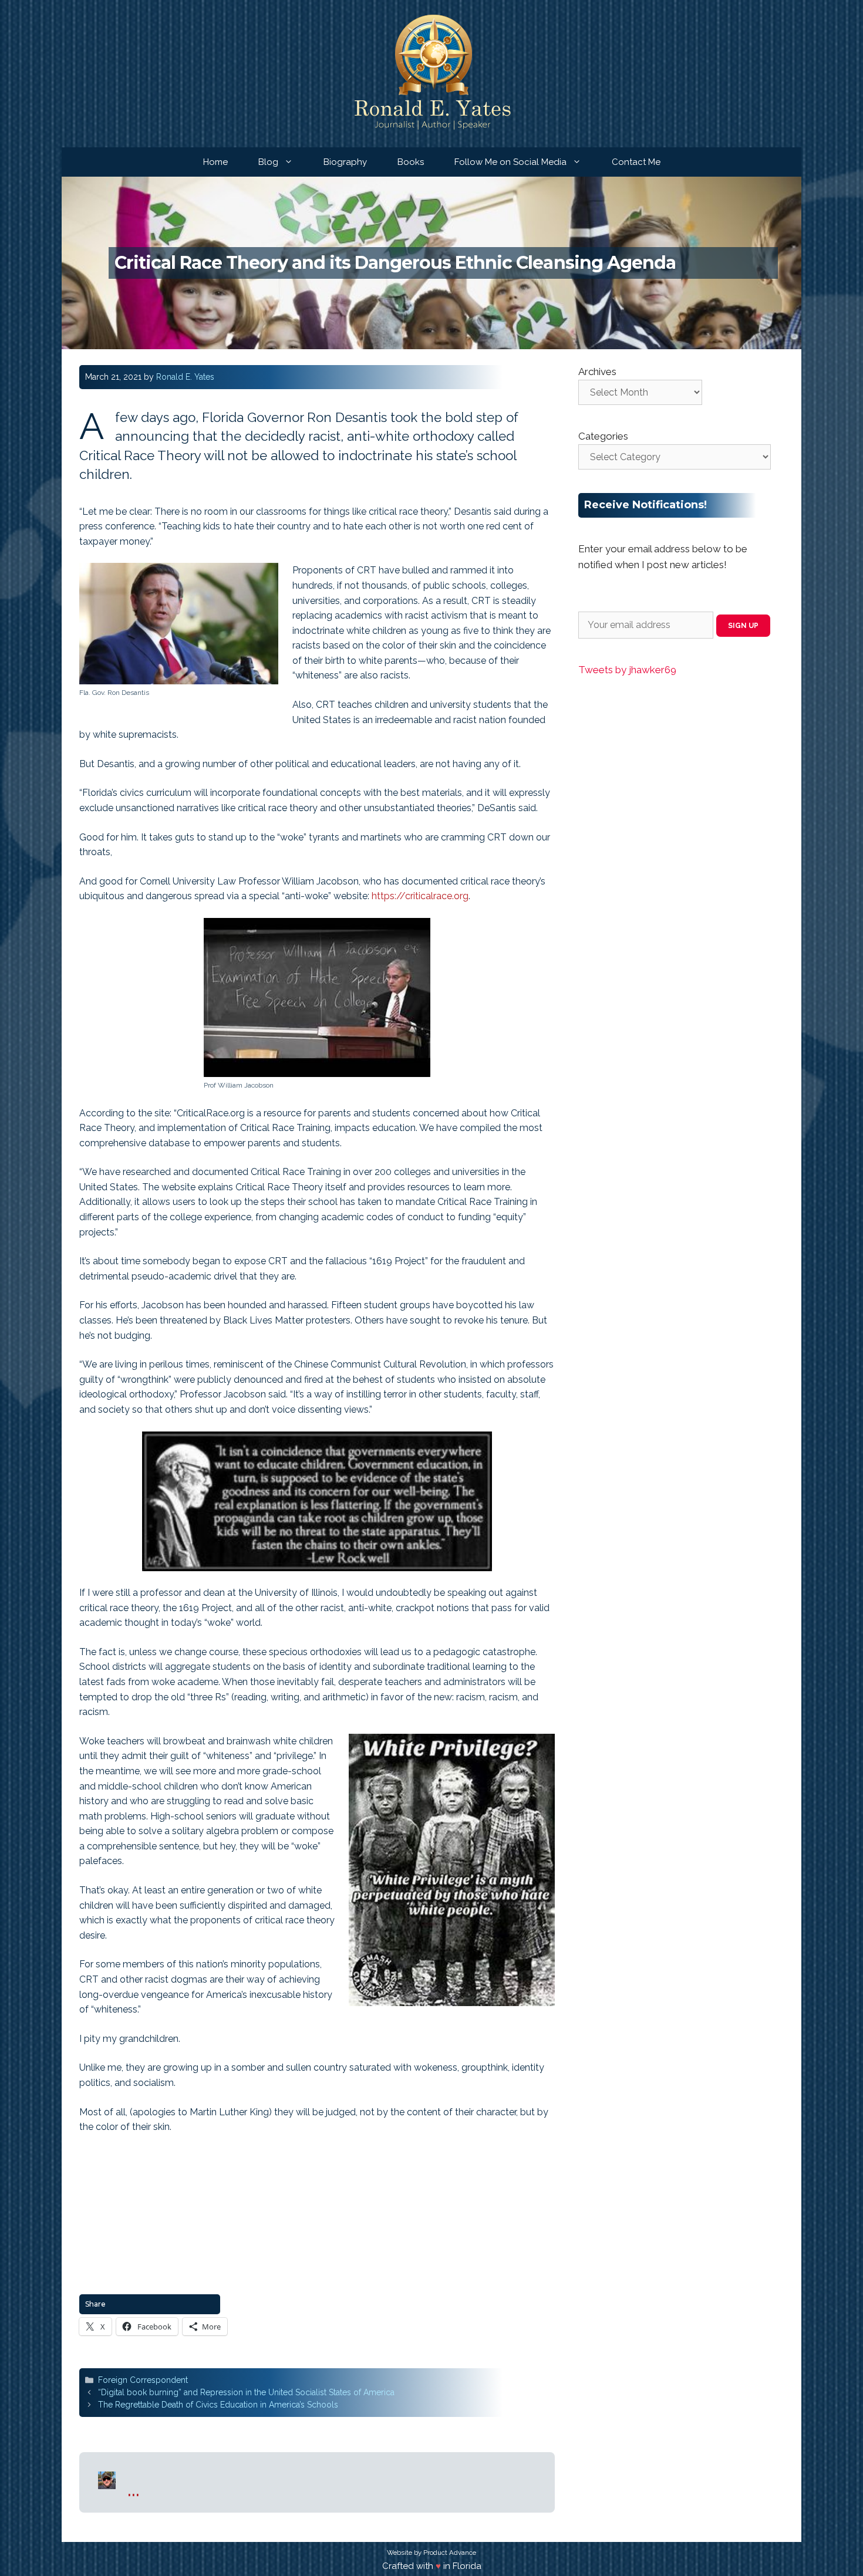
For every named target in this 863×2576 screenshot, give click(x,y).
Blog (268, 162)
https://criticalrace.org (420, 896)
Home (215, 162)
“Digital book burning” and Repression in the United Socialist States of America (246, 2392)
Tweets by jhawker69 (627, 670)
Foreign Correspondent (143, 2380)
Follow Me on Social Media (510, 162)
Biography (345, 162)
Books (411, 162)
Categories (603, 436)
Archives (597, 372)
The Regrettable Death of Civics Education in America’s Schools (218, 2405)
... (134, 2488)
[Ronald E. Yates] (432, 73)
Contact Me (636, 162)
